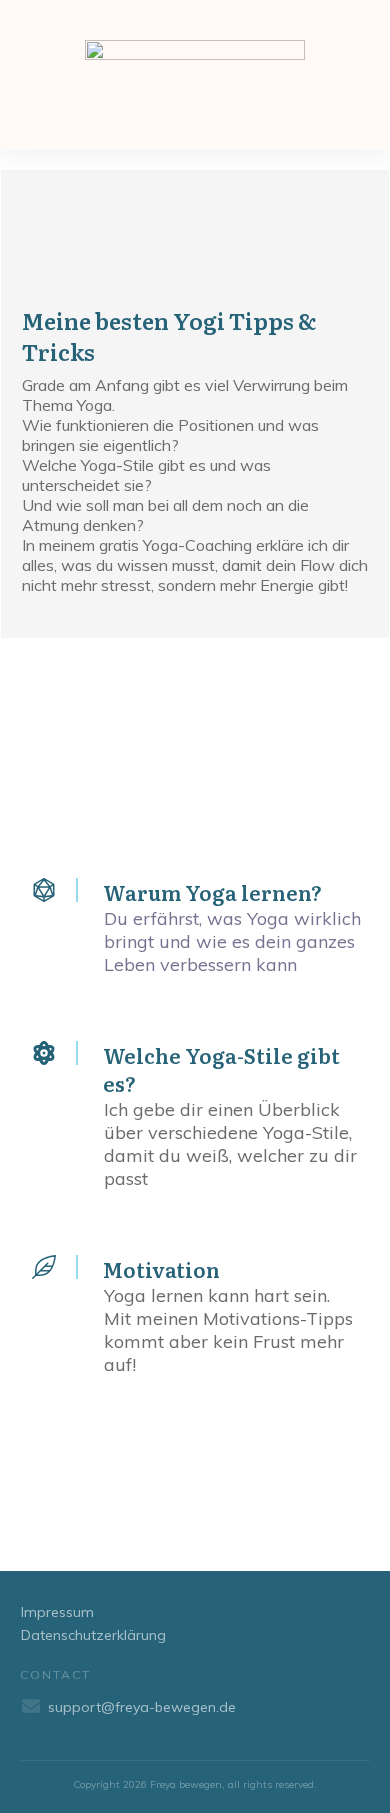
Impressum (57, 1612)
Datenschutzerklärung (93, 1635)
